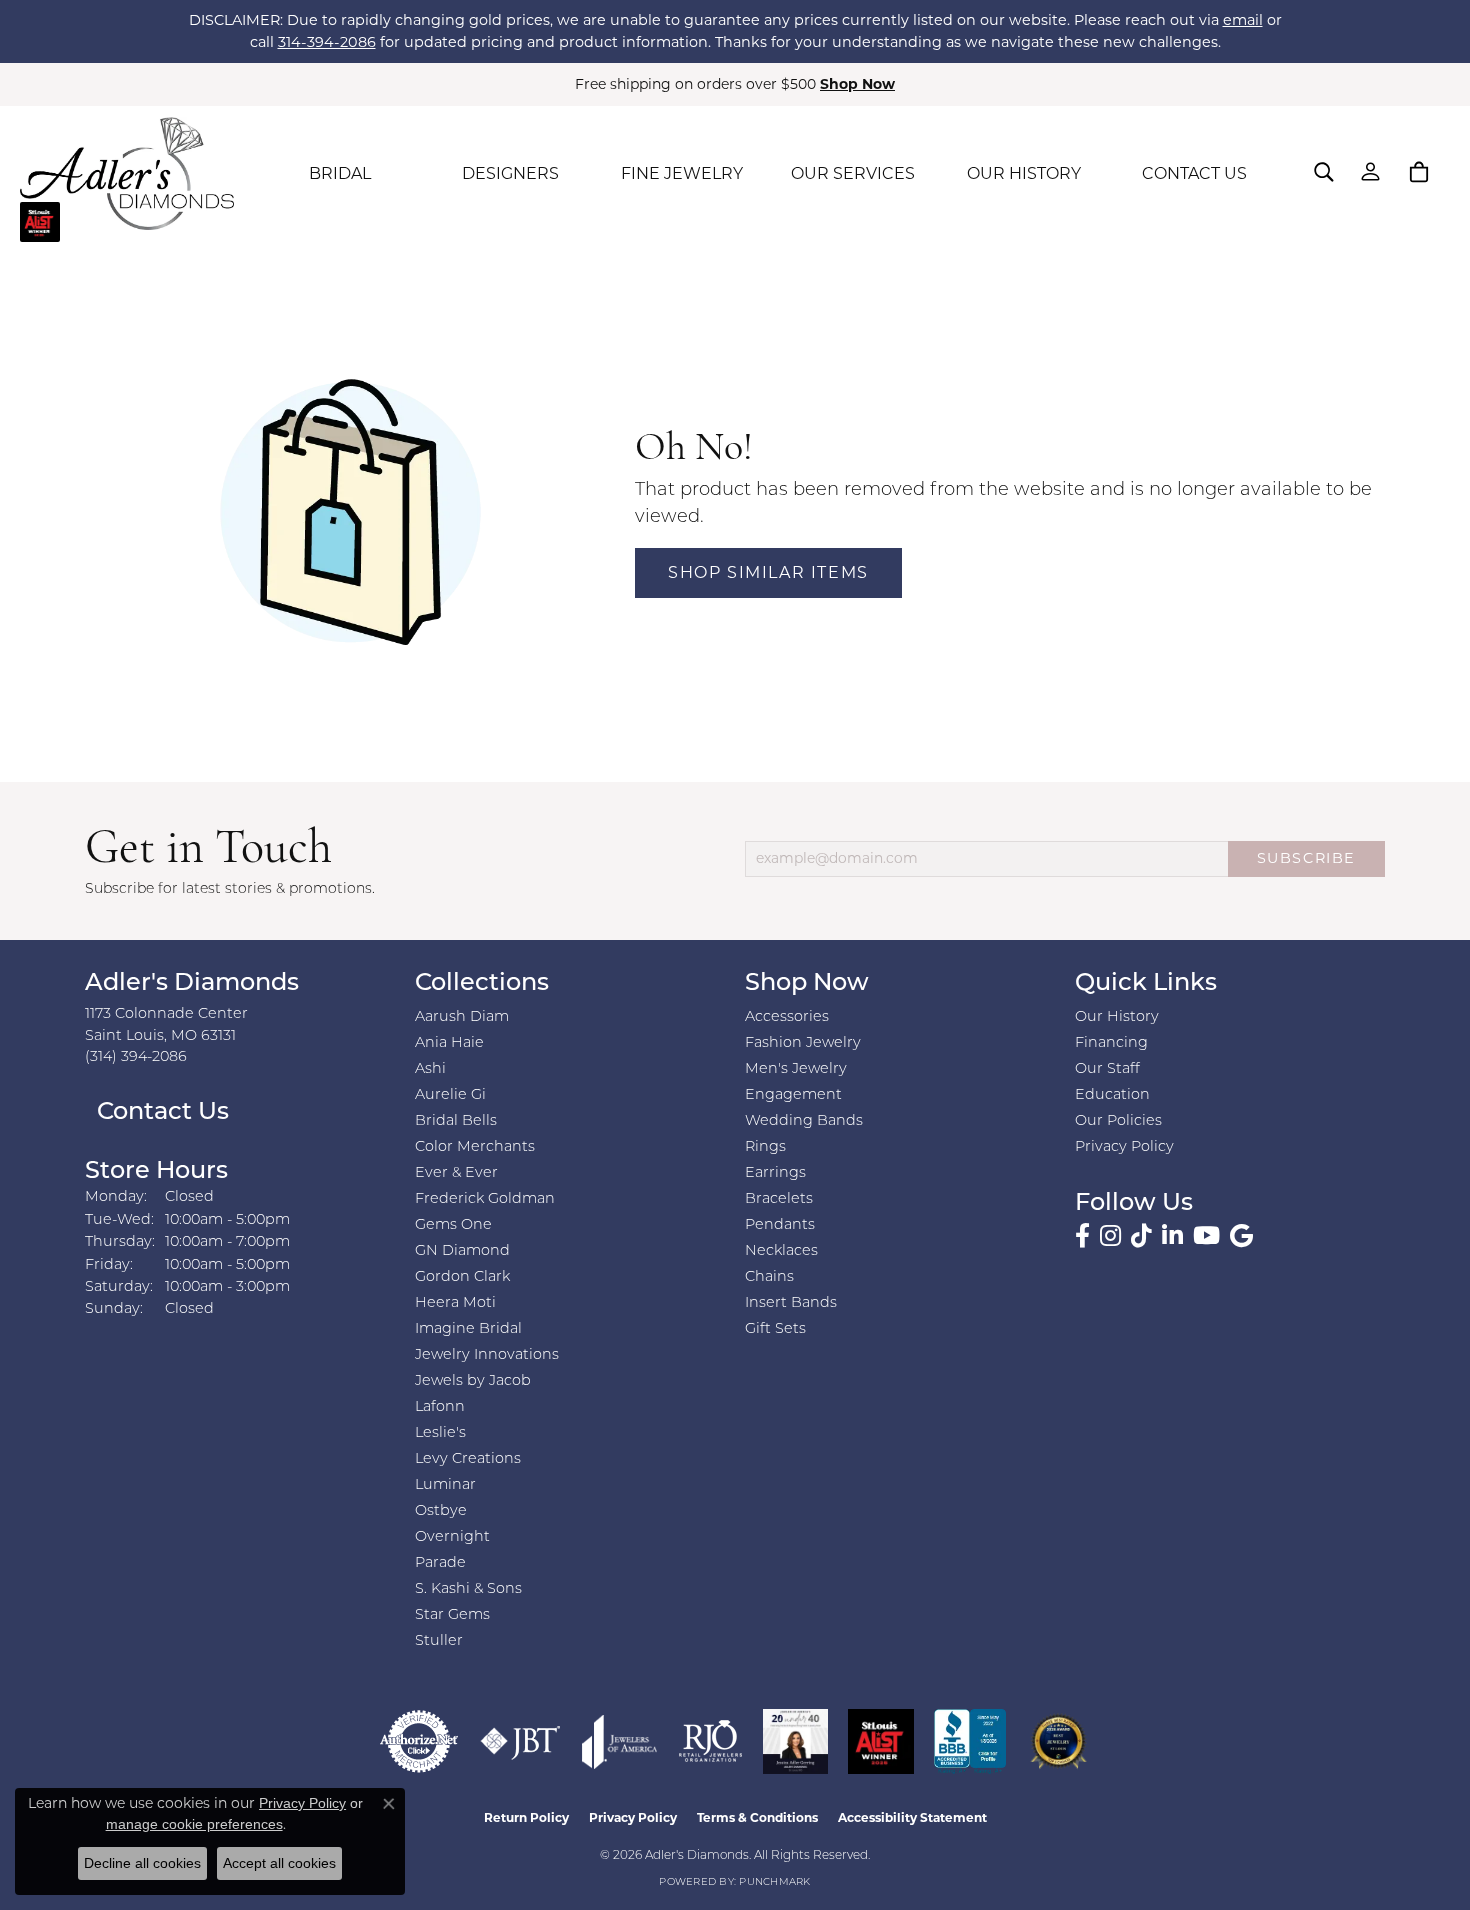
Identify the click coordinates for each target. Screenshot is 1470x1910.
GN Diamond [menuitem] (462, 1251)
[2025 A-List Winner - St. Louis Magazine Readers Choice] (881, 1741)
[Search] (1324, 172)
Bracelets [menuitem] (779, 1199)
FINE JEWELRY (682, 173)
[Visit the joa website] (620, 1741)
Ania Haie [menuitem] (449, 1043)
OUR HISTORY (1024, 173)
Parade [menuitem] (440, 1563)
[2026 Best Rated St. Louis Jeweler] (1058, 1741)
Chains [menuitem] (769, 1277)
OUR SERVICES (853, 173)
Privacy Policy (1124, 1147)
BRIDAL (340, 173)
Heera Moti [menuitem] (455, 1303)
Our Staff (1107, 1069)
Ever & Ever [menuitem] (456, 1173)
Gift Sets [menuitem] (775, 1329)
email (1243, 20)
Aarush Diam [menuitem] (462, 1017)
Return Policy (526, 1817)
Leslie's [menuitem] (440, 1433)
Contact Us (160, 1113)
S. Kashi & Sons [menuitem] (468, 1589)
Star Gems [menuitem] (452, 1615)
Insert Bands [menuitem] (791, 1303)
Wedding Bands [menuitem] (804, 1121)
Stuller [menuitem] (439, 1641)
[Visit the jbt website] (520, 1741)
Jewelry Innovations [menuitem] (487, 1355)
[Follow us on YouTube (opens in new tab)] (1206, 1236)
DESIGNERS (510, 173)
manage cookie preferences (194, 1824)
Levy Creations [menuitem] (468, 1459)
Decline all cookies (142, 1863)
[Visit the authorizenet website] (419, 1741)
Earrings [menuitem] (775, 1173)
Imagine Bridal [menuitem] (468, 1329)
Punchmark (774, 1882)
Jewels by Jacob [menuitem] (473, 1381)
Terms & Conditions (757, 1817)
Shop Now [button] (857, 84)
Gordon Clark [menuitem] (462, 1277)
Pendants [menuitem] (780, 1225)
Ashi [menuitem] (430, 1069)
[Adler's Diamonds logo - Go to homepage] (127, 174)
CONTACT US (1194, 173)
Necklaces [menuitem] (781, 1251)
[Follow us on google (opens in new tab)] (1241, 1236)
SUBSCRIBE (1306, 858)
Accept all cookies (279, 1863)
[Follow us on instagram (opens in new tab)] (1110, 1236)
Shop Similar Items (768, 572)
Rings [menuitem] (765, 1147)
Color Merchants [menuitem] (475, 1147)
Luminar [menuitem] (445, 1485)
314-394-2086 (327, 42)
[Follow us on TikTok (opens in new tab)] (1141, 1236)
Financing (1111, 1043)
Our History (1117, 1017)
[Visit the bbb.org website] (970, 1741)
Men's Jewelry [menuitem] (796, 1069)
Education (1112, 1095)
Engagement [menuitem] (793, 1095)
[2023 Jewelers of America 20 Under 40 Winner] (795, 1741)
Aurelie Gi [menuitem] (450, 1095)
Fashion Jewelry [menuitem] (803, 1043)
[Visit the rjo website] (710, 1741)
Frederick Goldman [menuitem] (485, 1199)
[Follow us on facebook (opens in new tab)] (1082, 1236)
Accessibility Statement (912, 1817)
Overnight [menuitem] (452, 1537)
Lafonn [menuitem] (440, 1407)
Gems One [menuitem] (453, 1225)
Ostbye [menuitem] (441, 1511)
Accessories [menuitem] (787, 1017)
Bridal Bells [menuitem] (456, 1121)
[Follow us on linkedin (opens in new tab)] (1172, 1236)
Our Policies (1118, 1121)
